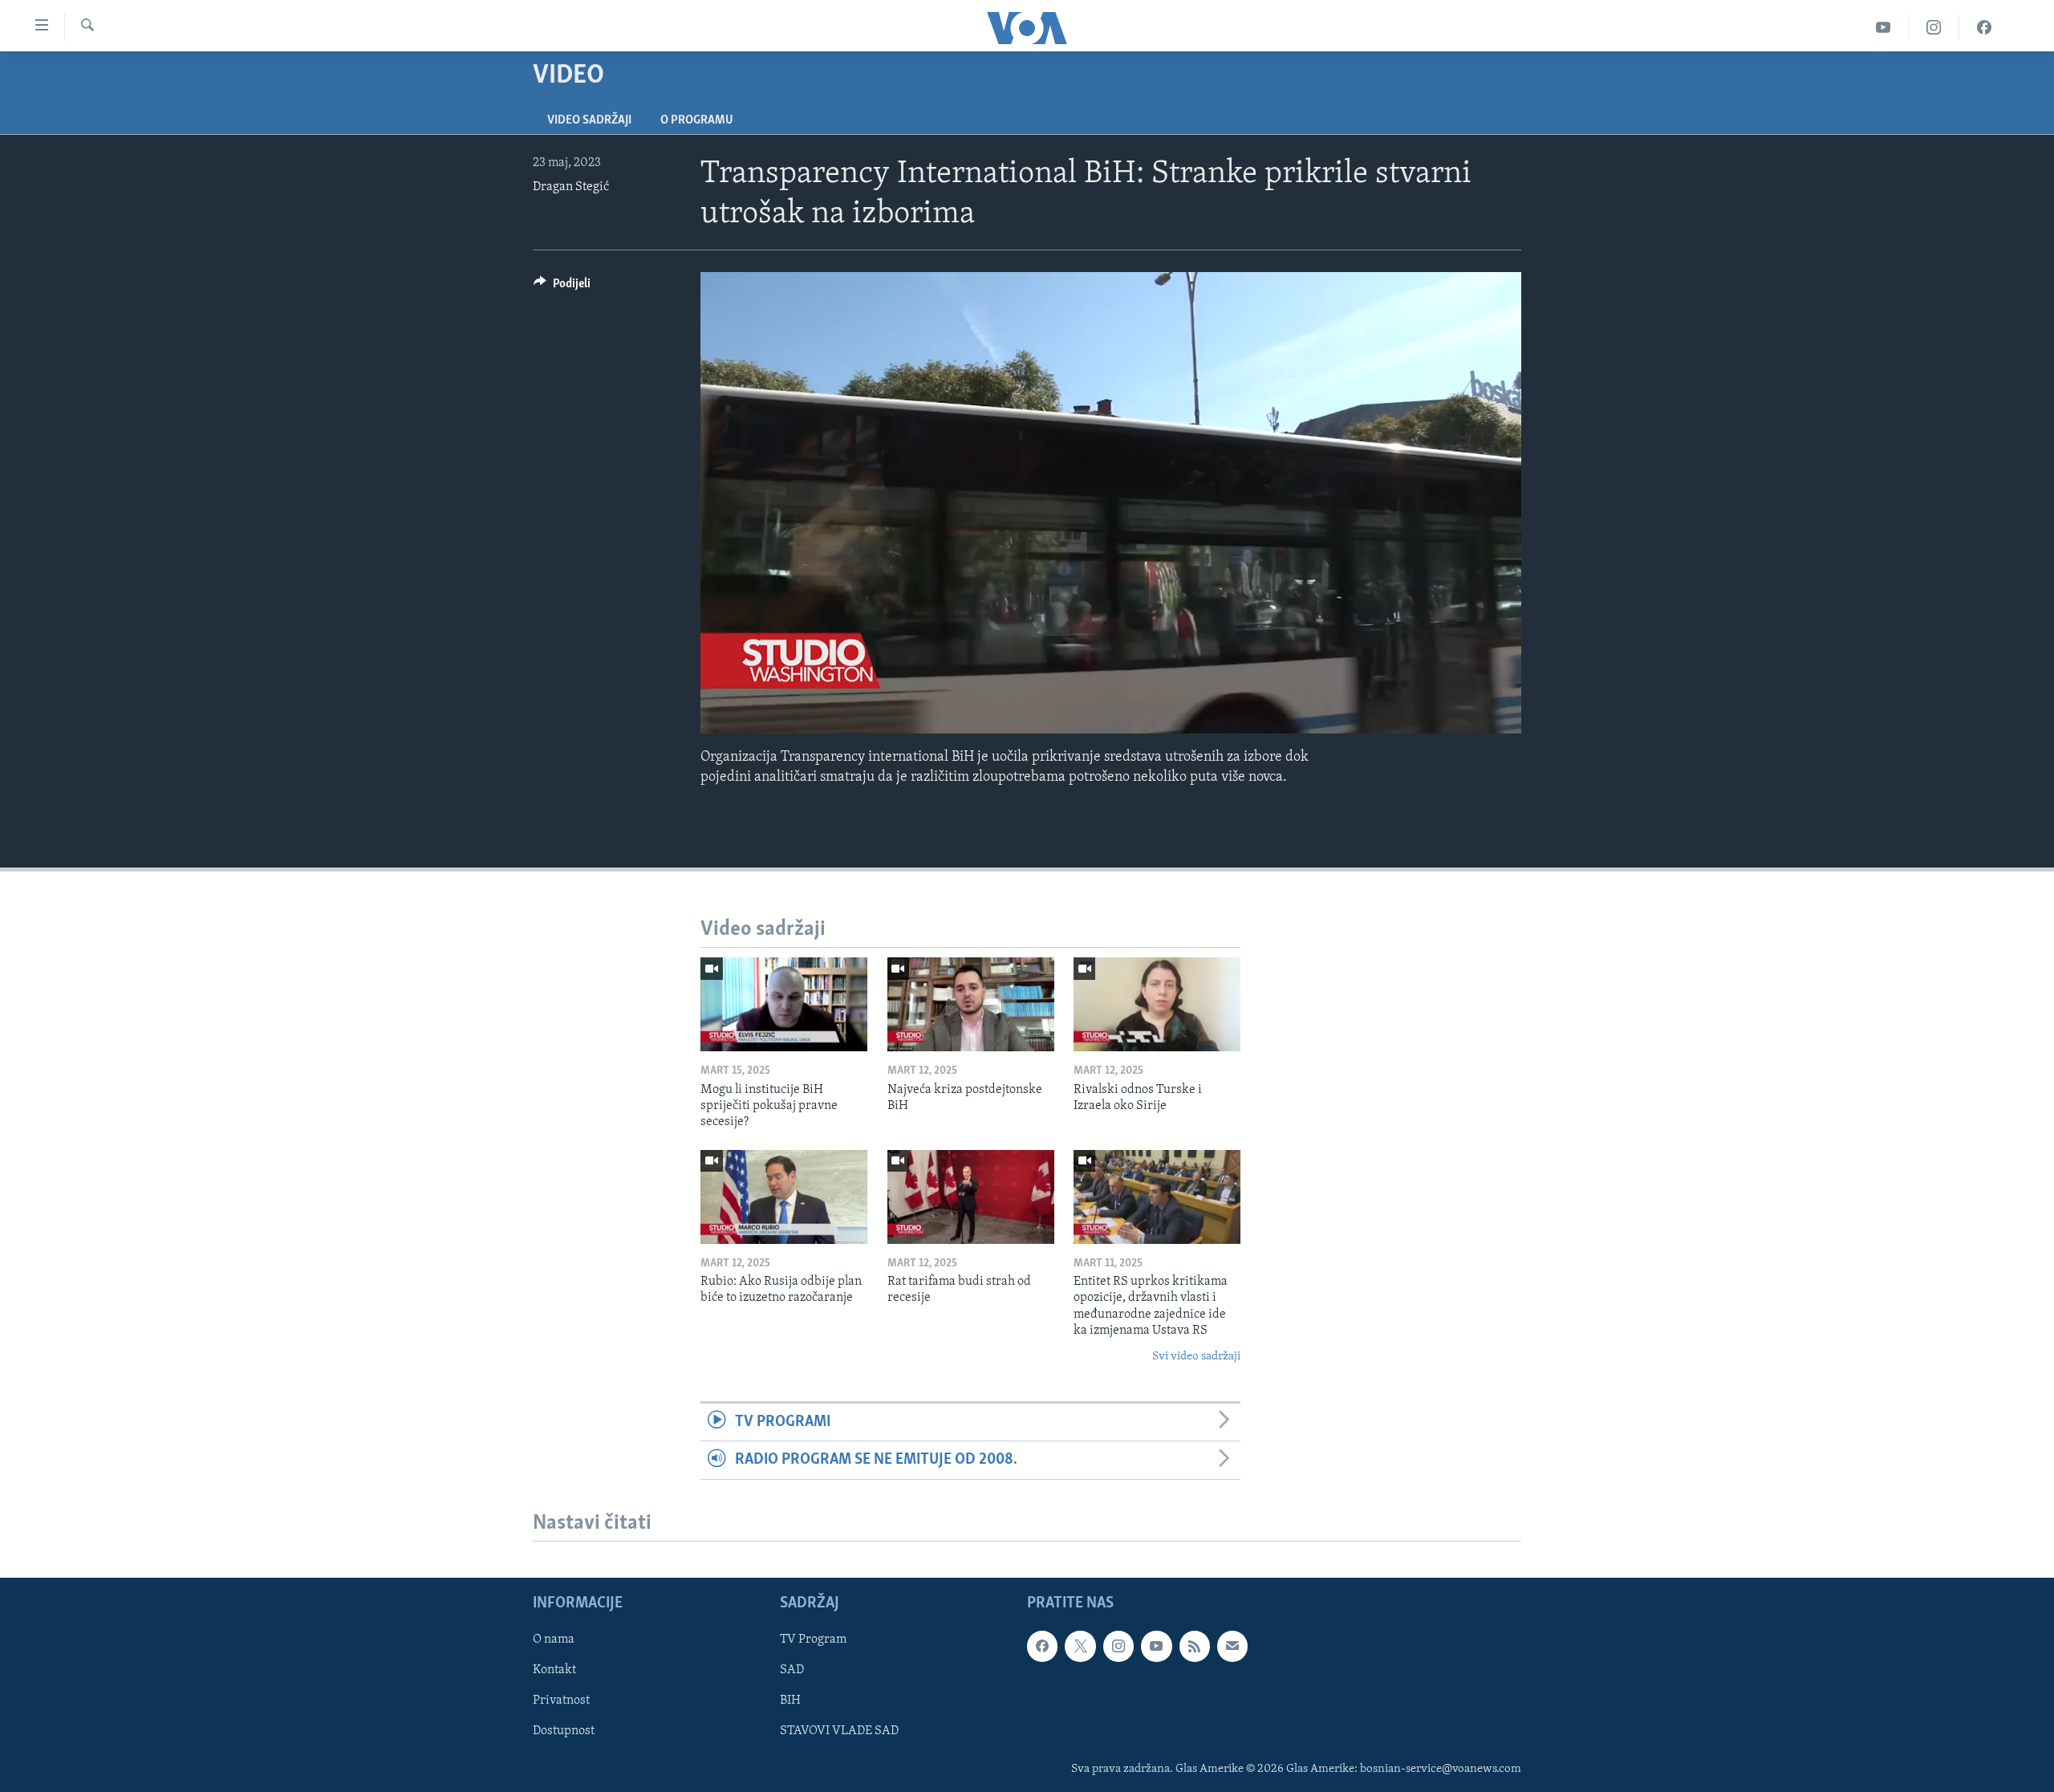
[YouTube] (1884, 28)
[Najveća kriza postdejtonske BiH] (971, 1004)
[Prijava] (1232, 1646)
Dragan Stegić (571, 187)
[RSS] (1195, 1646)
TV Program (813, 1640)
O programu (697, 120)
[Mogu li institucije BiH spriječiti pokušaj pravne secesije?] (784, 1004)
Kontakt (554, 1670)
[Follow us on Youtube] (1156, 1646)
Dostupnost (564, 1731)
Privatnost (561, 1701)
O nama (554, 1640)
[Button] (562, 287)
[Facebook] (1984, 28)
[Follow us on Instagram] (1118, 1646)
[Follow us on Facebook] (1042, 1646)
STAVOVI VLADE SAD (839, 1731)
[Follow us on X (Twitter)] (1080, 1646)
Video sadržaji (589, 120)
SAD (792, 1670)
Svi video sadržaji (1196, 1357)
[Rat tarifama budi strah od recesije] (971, 1197)
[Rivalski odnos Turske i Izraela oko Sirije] (1157, 1004)
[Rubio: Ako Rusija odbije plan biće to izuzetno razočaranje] (784, 1197)
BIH (790, 1701)
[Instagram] (1934, 28)
